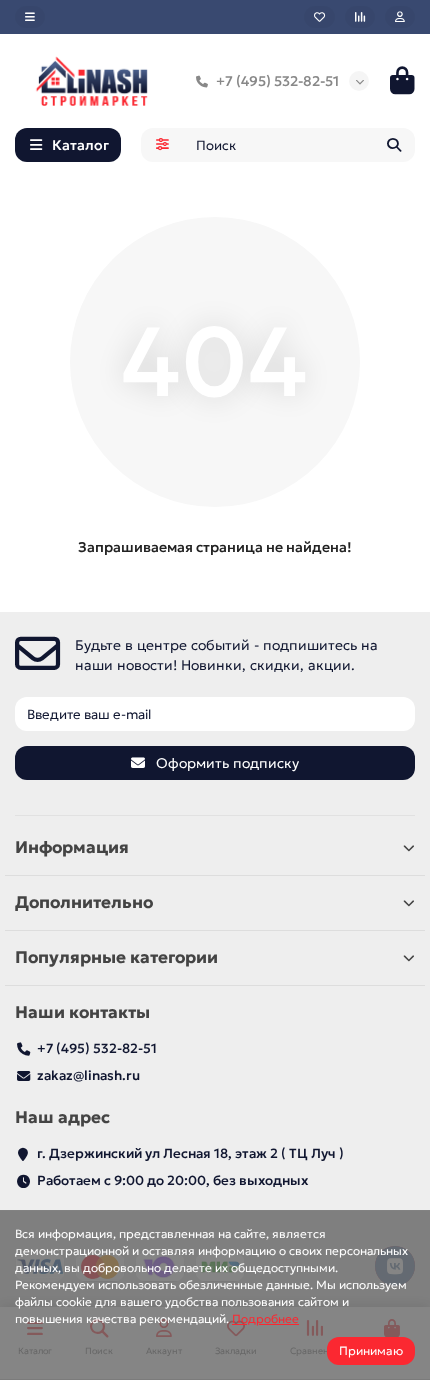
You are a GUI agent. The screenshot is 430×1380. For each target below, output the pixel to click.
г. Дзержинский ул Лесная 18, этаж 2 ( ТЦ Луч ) (190, 1153)
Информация (72, 847)
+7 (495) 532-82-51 (277, 81)
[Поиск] (394, 145)
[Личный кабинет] (400, 17)
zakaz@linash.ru (88, 1075)
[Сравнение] (360, 17)
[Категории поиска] (162, 145)
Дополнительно (84, 902)
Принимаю (371, 1350)
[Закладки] (319, 17)
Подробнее (265, 1318)
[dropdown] (30, 17)
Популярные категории (116, 957)
